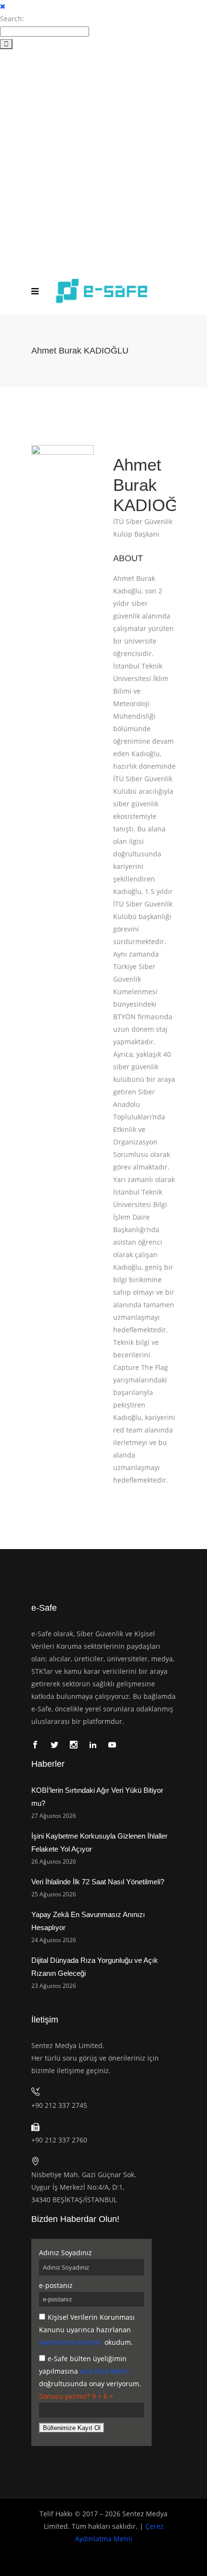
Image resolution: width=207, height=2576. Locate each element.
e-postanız (56, 2285)
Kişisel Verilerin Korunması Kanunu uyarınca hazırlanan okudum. (87, 2330)
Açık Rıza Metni (104, 2371)
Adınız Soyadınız (65, 2253)
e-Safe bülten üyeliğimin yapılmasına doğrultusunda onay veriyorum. (90, 2371)
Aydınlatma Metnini (71, 2342)
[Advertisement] (103, 158)
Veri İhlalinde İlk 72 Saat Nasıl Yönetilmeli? (98, 1882)
